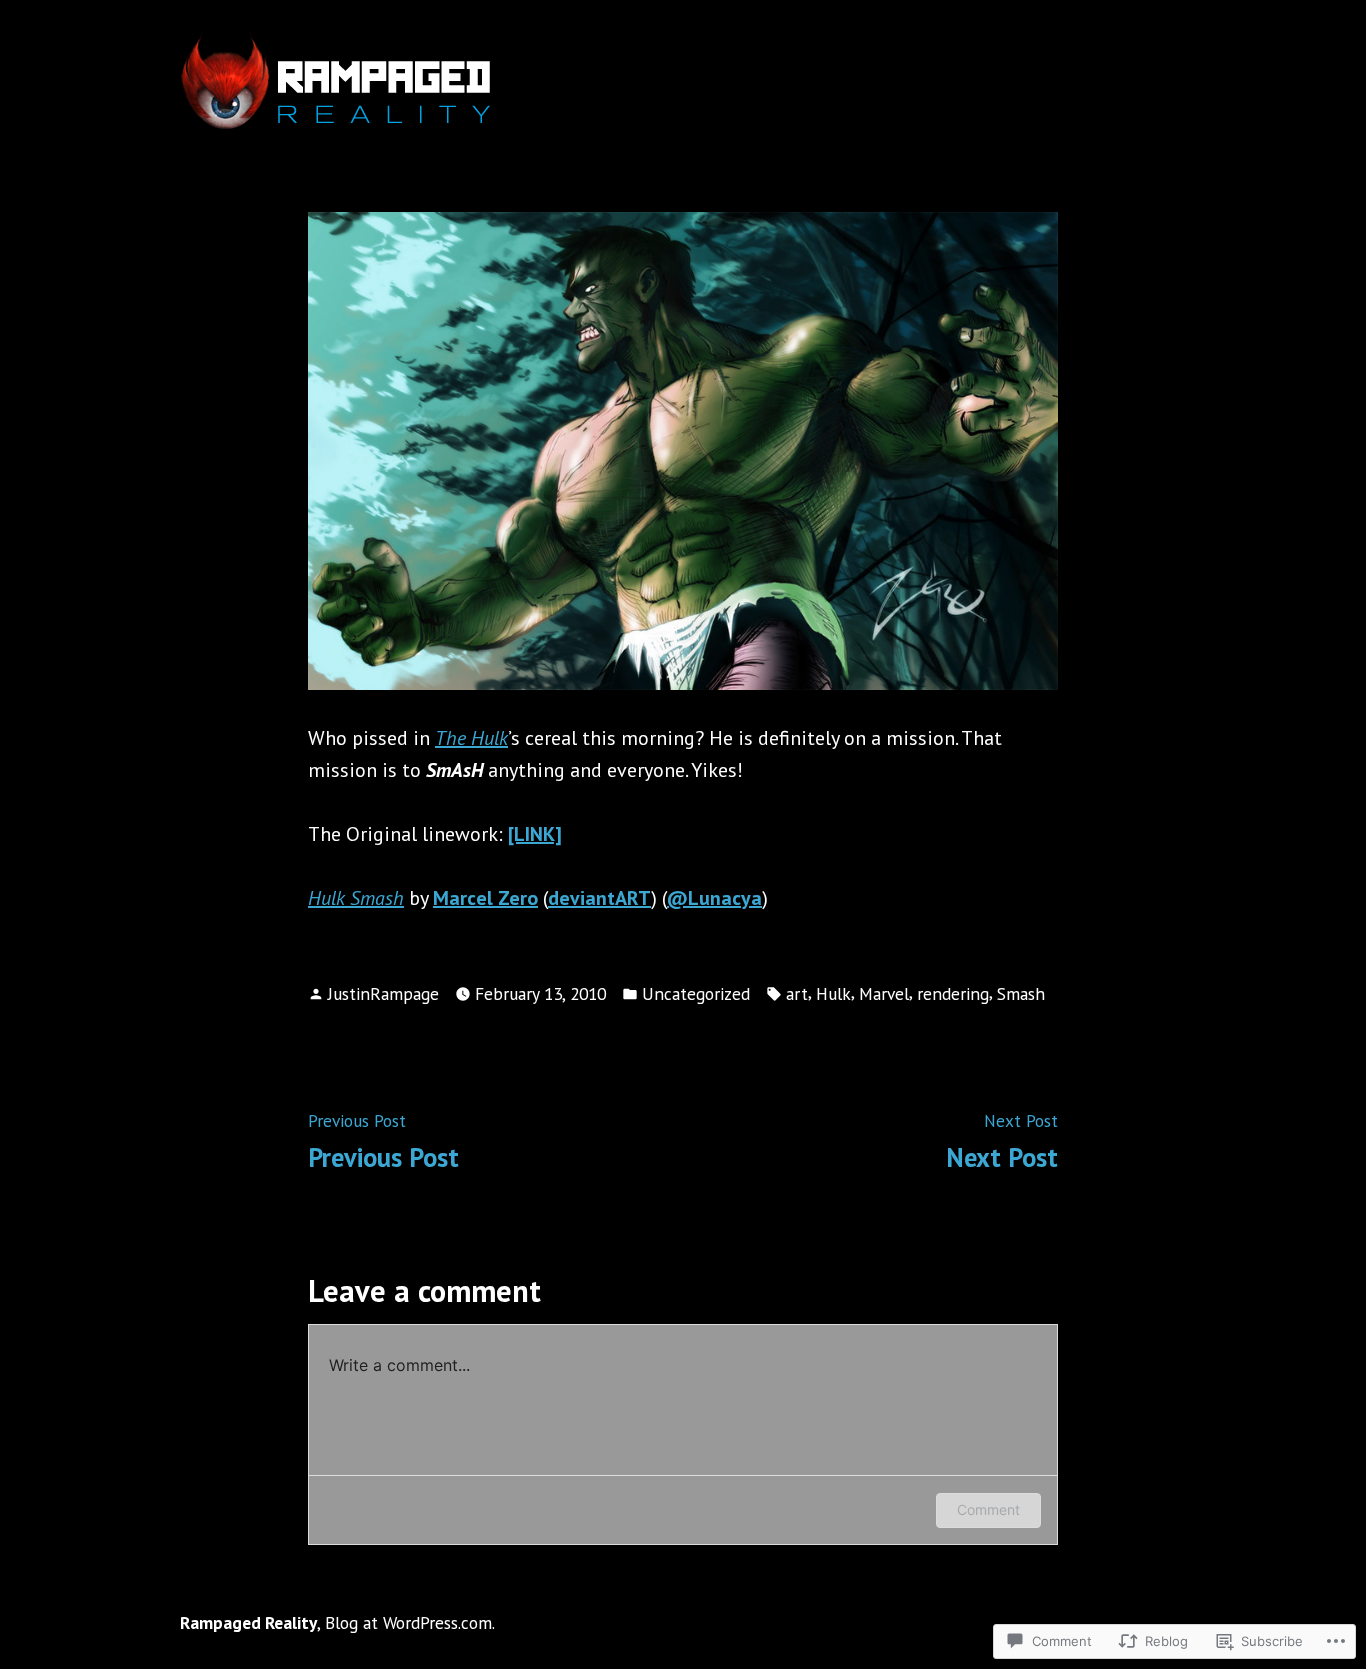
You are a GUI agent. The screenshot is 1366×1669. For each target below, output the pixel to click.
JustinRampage (383, 993)
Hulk (833, 993)
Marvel (884, 993)
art (797, 993)
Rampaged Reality (248, 1622)
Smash (1021, 993)
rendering (953, 993)
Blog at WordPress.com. (410, 1622)
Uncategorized (696, 993)
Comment (988, 1509)
